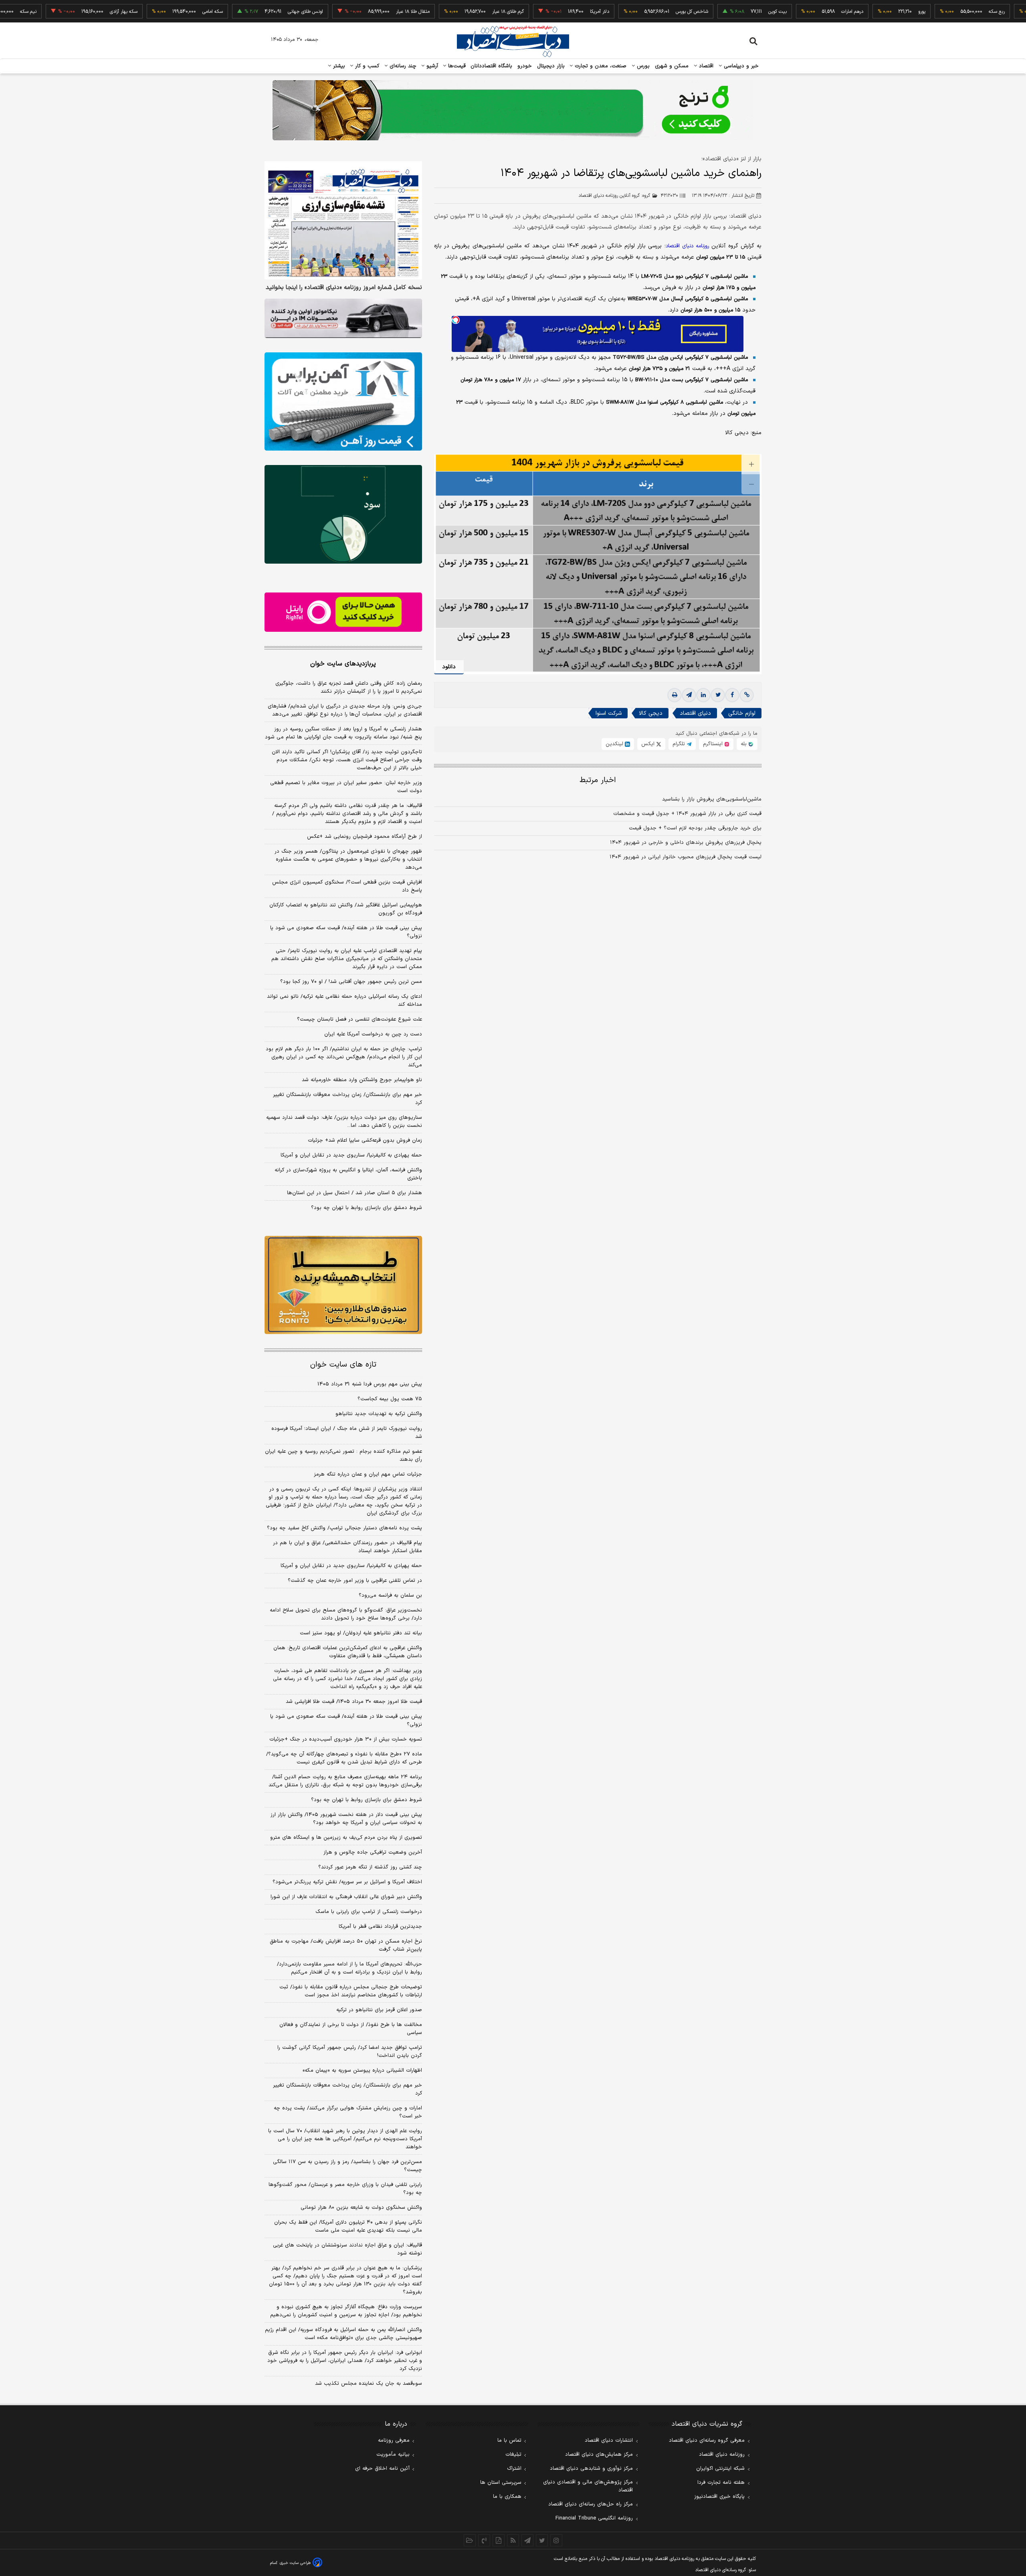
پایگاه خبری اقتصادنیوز (719, 2497)
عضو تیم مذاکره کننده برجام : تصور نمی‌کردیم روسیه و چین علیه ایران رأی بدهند (343, 1456)
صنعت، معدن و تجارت (600, 66)
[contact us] (484, 2540)
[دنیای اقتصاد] (513, 41)
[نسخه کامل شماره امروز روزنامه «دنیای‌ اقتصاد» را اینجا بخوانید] (343, 220)
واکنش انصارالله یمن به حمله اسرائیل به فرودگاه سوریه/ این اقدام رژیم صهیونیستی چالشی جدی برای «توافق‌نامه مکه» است (343, 2334)
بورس (642, 66)
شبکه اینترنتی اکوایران (720, 2469)
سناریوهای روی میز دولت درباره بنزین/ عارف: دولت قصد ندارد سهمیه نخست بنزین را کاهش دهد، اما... (344, 1122)
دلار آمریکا (530, 12)
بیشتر (338, 66)
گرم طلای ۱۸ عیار (438, 12)
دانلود (449, 667)
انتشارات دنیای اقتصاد (609, 2441)
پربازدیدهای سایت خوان (343, 664)
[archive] (470, 2540)
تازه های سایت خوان (343, 1365)
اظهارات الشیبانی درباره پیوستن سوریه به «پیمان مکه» (362, 2071)
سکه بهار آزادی (54, 12)
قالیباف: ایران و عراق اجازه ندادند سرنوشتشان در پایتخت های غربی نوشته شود (347, 2249)
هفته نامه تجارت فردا (721, 2483)
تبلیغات (513, 2455)
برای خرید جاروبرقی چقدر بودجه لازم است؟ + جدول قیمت (695, 828)
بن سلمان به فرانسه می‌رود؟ (390, 1595)
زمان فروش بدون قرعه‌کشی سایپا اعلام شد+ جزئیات (365, 1140)
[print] (675, 695)
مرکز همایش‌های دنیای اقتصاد (599, 2455)
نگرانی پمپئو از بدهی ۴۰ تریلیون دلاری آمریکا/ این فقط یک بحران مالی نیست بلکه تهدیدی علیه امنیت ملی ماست (348, 2226)
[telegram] (689, 695)
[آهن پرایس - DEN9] (343, 402)
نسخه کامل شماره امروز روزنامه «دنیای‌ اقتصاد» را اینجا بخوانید (344, 288)
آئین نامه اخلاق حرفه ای (382, 2469)
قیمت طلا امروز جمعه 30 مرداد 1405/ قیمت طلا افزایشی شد (354, 1702)
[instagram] (556, 2540)
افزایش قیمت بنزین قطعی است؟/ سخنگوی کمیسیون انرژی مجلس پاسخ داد (347, 886)
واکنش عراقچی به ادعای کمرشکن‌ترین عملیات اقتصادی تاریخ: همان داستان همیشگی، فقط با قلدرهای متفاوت (348, 1652)
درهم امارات (783, 12)
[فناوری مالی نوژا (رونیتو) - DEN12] (343, 1285)
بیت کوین (708, 12)
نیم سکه (1006, 12)
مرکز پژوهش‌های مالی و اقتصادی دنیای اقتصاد (588, 2486)
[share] (499, 2540)
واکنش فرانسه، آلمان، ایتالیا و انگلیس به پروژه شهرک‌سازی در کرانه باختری (348, 1174)
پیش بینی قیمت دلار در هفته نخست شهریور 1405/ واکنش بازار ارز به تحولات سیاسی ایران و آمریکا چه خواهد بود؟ (346, 1819)
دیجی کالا (651, 713)
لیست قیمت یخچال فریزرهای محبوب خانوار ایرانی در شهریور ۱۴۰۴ (686, 857)
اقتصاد (705, 66)
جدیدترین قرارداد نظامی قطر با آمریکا (380, 1927)
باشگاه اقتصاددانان (492, 66)
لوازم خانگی (742, 713)
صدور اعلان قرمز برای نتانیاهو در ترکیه (379, 2010)
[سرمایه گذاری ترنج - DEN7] (513, 110)
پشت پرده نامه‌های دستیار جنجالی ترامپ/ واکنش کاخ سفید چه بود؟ (344, 1528)
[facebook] (732, 695)
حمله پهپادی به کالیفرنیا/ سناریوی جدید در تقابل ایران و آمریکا (351, 1155)
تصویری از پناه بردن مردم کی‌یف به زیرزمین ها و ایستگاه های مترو (346, 1838)
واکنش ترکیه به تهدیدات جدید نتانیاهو (379, 1414)
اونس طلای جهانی (236, 12)
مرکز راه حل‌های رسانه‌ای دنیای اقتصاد (591, 2504)
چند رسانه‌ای (402, 66)
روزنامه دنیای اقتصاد (722, 2455)
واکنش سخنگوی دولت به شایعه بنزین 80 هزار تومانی (361, 2208)
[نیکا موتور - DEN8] (343, 318)
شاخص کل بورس (622, 12)
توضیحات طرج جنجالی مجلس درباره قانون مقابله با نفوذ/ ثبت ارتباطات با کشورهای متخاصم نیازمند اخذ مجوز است (351, 1991)
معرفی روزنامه (394, 2441)
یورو (852, 12)
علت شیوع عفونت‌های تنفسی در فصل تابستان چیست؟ (360, 1019)
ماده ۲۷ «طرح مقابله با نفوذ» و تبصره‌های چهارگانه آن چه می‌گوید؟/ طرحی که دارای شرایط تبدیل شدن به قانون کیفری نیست (344, 1758)
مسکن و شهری (672, 66)
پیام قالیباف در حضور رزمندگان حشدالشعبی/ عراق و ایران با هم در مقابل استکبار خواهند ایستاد (347, 1547)
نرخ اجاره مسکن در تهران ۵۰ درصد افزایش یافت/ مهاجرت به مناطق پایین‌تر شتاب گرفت (346, 1945)
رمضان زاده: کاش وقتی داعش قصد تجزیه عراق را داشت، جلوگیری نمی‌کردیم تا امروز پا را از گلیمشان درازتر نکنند (349, 687)
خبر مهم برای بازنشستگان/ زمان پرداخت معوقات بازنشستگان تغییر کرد (347, 1099)
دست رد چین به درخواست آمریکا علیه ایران (373, 1034)
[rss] (513, 2540)
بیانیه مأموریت (393, 2455)
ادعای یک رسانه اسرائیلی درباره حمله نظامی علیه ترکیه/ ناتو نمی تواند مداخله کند (344, 1001)
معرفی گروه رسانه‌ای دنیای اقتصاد (707, 2441)
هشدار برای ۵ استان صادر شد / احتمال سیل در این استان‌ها (354, 1193)
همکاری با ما (507, 2497)
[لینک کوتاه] (747, 695)
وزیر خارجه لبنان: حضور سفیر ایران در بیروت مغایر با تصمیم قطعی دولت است (346, 787)
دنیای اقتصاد (695, 713)
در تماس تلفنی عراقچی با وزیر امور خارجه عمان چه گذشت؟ (355, 1581)
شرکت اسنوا (609, 713)
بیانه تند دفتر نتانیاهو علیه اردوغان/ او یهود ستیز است (361, 1633)
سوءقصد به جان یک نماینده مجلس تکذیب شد (369, 2384)
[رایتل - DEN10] (343, 612)
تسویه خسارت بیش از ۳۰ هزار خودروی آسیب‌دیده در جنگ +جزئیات (346, 1739)
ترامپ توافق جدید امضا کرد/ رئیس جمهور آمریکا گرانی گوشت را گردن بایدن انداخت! (350, 2052)
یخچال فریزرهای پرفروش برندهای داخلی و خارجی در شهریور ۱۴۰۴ (686, 843)
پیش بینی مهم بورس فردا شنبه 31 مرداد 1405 (370, 1384)
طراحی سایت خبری (295, 2563)
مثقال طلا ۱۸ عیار (343, 12)
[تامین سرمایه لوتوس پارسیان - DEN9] (343, 514)
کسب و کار (366, 66)
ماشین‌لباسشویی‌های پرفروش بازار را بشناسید (712, 799)
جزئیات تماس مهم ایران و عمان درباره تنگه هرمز (368, 1474)
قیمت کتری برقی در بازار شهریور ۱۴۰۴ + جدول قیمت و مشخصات (687, 814)
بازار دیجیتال (551, 66)
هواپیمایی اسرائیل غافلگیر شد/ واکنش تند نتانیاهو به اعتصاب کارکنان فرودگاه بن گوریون (346, 909)
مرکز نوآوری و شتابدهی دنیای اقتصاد (591, 2469)
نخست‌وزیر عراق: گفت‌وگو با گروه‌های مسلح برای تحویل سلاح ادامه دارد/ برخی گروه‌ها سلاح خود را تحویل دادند (346, 1614)
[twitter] (718, 695)
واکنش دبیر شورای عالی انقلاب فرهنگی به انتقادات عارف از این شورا (346, 1897)
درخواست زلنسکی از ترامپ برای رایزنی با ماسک (369, 1912)
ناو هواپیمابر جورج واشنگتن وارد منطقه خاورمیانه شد (362, 1080)
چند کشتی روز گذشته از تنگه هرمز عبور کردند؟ (370, 1867)
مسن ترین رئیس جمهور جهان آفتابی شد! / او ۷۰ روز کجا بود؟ (351, 982)
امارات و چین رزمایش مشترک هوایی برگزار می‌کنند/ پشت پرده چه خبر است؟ (348, 2112)
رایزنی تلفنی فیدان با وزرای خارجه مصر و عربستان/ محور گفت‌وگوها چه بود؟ (345, 2189)
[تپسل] (456, 320)
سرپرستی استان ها (501, 2483)
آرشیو (431, 66)
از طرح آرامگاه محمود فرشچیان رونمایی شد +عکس (365, 837)
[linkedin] (703, 695)
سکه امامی (143, 12)
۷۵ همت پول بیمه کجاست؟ (390, 1399)
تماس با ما (509, 2441)
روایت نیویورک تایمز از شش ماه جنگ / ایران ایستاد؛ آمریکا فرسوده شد (347, 1433)
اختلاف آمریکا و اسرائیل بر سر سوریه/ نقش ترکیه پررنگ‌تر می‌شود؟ (347, 1882)
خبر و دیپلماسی (740, 66)
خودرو (525, 66)
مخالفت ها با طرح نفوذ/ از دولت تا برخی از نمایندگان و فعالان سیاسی (351, 2029)
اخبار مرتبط (598, 780)
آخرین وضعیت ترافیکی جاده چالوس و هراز (373, 1852)
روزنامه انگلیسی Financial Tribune (594, 2518)
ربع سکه (927, 12)
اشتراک (514, 2469)
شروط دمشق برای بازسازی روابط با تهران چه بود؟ (367, 1208)
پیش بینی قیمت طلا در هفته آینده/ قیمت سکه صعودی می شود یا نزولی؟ (346, 932)
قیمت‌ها (456, 66)
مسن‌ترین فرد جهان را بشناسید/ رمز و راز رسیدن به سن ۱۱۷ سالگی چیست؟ (347, 2166)
